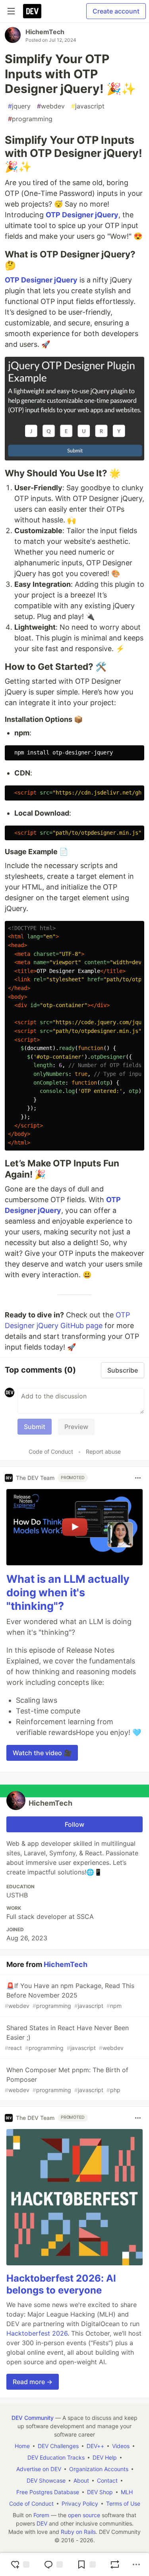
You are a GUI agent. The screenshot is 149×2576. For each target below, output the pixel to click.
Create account (116, 11)
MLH (127, 2492)
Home (22, 2446)
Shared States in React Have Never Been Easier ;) (67, 2037)
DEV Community (33, 2418)
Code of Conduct (51, 1451)
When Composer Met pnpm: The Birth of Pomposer (67, 2080)
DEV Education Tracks (56, 2457)
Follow (74, 1824)
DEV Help (105, 2457)
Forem (41, 2515)
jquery (19, 106)
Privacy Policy (80, 2503)
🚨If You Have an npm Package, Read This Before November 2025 (70, 1995)
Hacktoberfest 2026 (37, 2333)
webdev (51, 106)
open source (84, 2515)
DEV (42, 2523)
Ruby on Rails (78, 2532)
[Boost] (115, 2564)
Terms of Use (123, 2503)
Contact (107, 2480)
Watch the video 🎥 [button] (42, 1753)
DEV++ (95, 2446)
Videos (121, 2446)
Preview (76, 1427)
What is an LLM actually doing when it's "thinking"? (68, 1593)
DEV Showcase (46, 2480)
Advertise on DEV (39, 2469)
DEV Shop (100, 2492)
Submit (35, 1427)
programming (30, 119)
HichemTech (45, 32)
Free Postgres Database (48, 2492)
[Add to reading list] (86, 2564)
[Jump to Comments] (53, 2564)
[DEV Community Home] (32, 11)
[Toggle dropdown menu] (138, 1478)
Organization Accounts (99, 2469)
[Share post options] (136, 2564)
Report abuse (103, 1451)
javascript (88, 106)
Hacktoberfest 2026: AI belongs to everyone (61, 2284)
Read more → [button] (33, 2382)
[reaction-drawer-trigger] (20, 2564)
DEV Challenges (58, 2446)
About (81, 2480)
